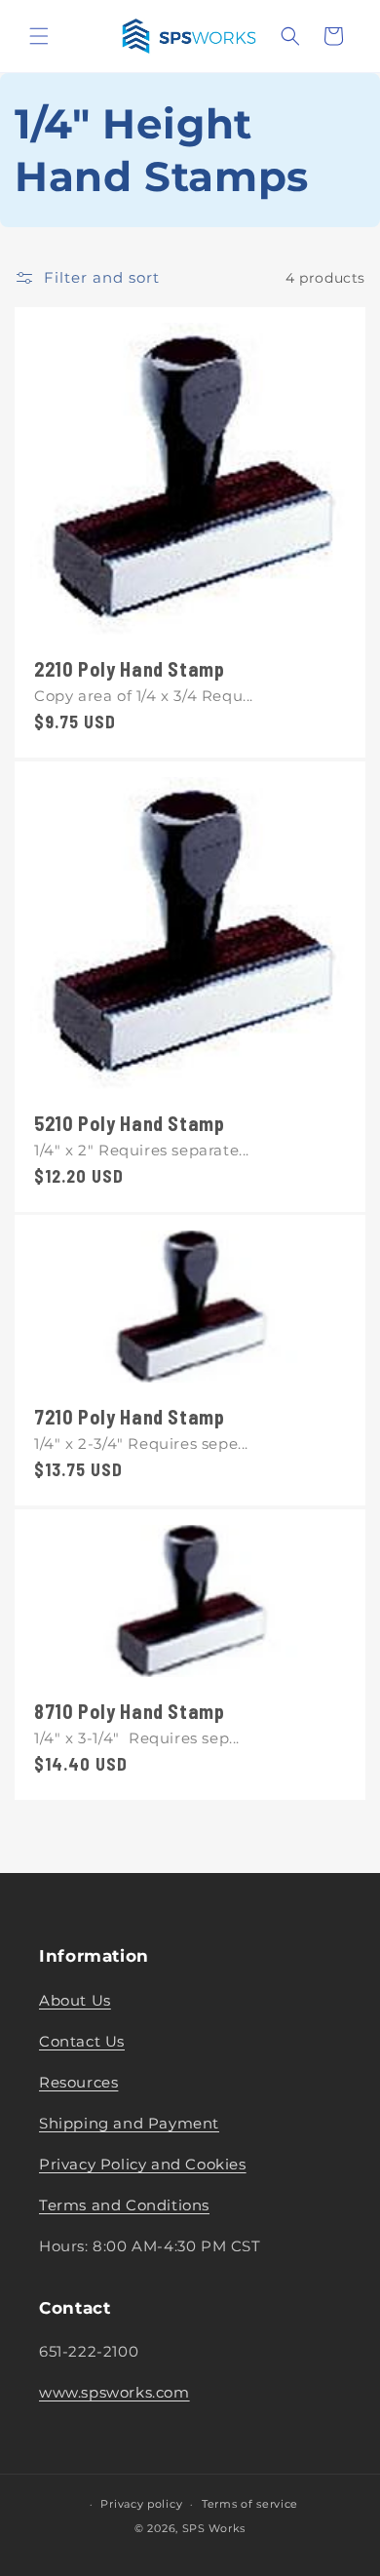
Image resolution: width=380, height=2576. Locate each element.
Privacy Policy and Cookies (143, 2164)
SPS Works (214, 2528)
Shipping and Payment (129, 2123)
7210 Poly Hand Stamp (130, 1418)
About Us (75, 2000)
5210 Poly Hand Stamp (130, 1123)
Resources (78, 2082)
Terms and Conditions (124, 2205)
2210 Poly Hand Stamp (130, 669)
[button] (39, 36)
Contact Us (82, 2041)
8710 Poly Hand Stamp (130, 1711)
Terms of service (250, 2504)
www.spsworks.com (114, 2392)
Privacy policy (141, 2504)
